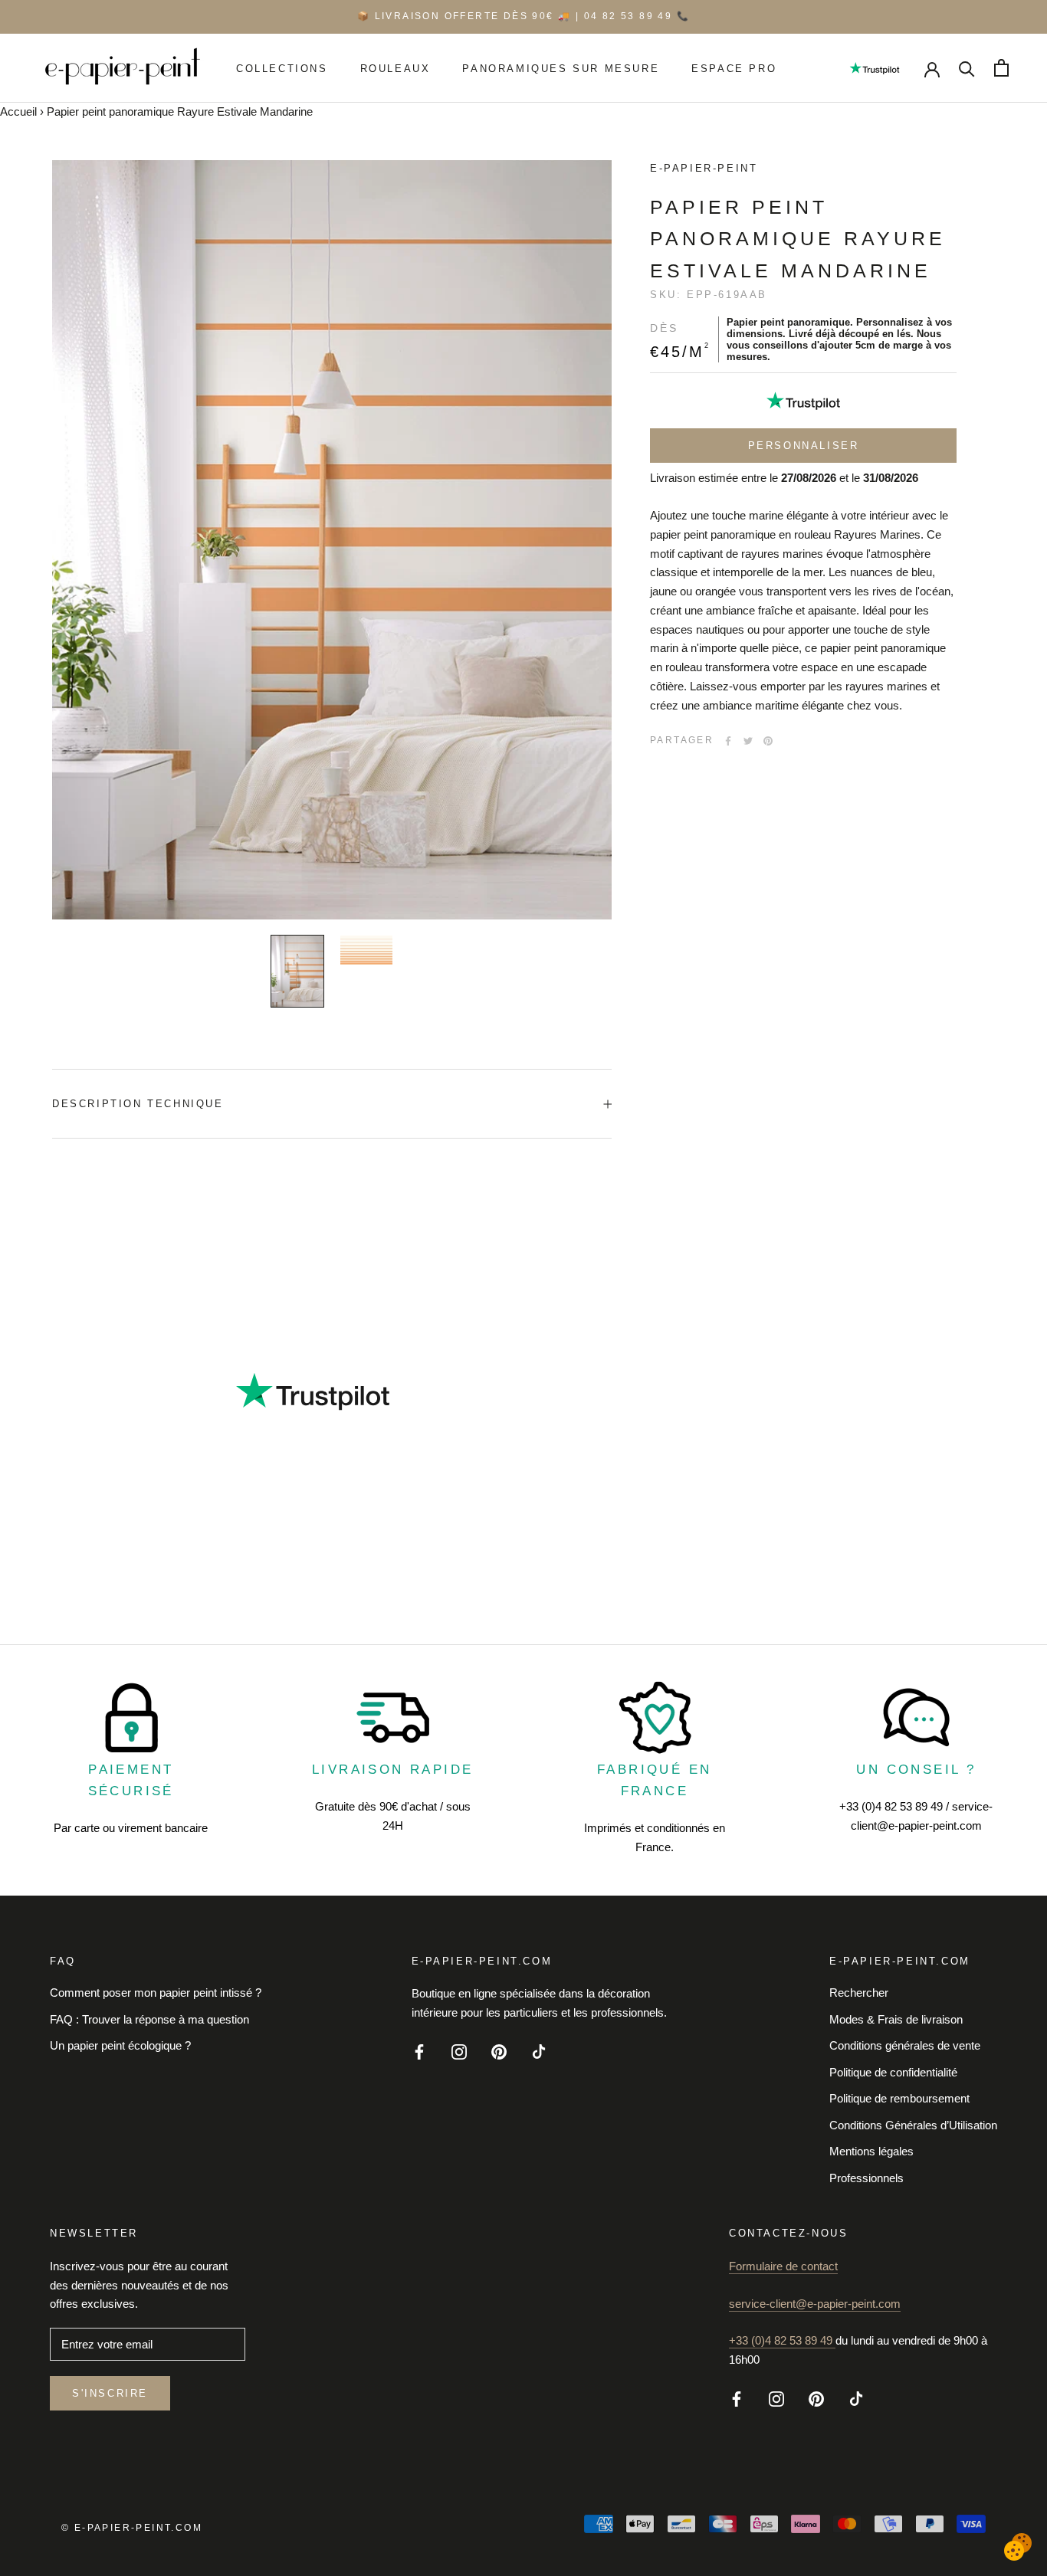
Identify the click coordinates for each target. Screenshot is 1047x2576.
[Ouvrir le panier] (1001, 68)
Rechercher (859, 1993)
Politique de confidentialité (893, 2072)
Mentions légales (871, 2151)
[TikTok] (539, 2051)
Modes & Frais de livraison (896, 2019)
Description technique (138, 1104)
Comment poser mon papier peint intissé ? (156, 1993)
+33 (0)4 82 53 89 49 (782, 2340)
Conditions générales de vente (905, 2045)
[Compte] (932, 68)
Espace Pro (734, 68)
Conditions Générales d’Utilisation (913, 2125)
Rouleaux (395, 68)
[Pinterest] (768, 741)
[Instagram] (459, 2051)
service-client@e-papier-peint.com (815, 2304)
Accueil (18, 111)
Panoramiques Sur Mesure (561, 68)
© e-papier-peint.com (132, 2528)
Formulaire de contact (783, 2266)
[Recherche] (967, 68)
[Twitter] (748, 741)
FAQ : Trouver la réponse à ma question (149, 2019)
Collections (282, 68)
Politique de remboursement (899, 2098)
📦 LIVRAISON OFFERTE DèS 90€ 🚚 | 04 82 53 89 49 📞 (523, 16)
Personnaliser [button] (804, 446)
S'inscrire (110, 2393)
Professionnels (866, 2178)
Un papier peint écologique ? (120, 2045)
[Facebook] (728, 741)
